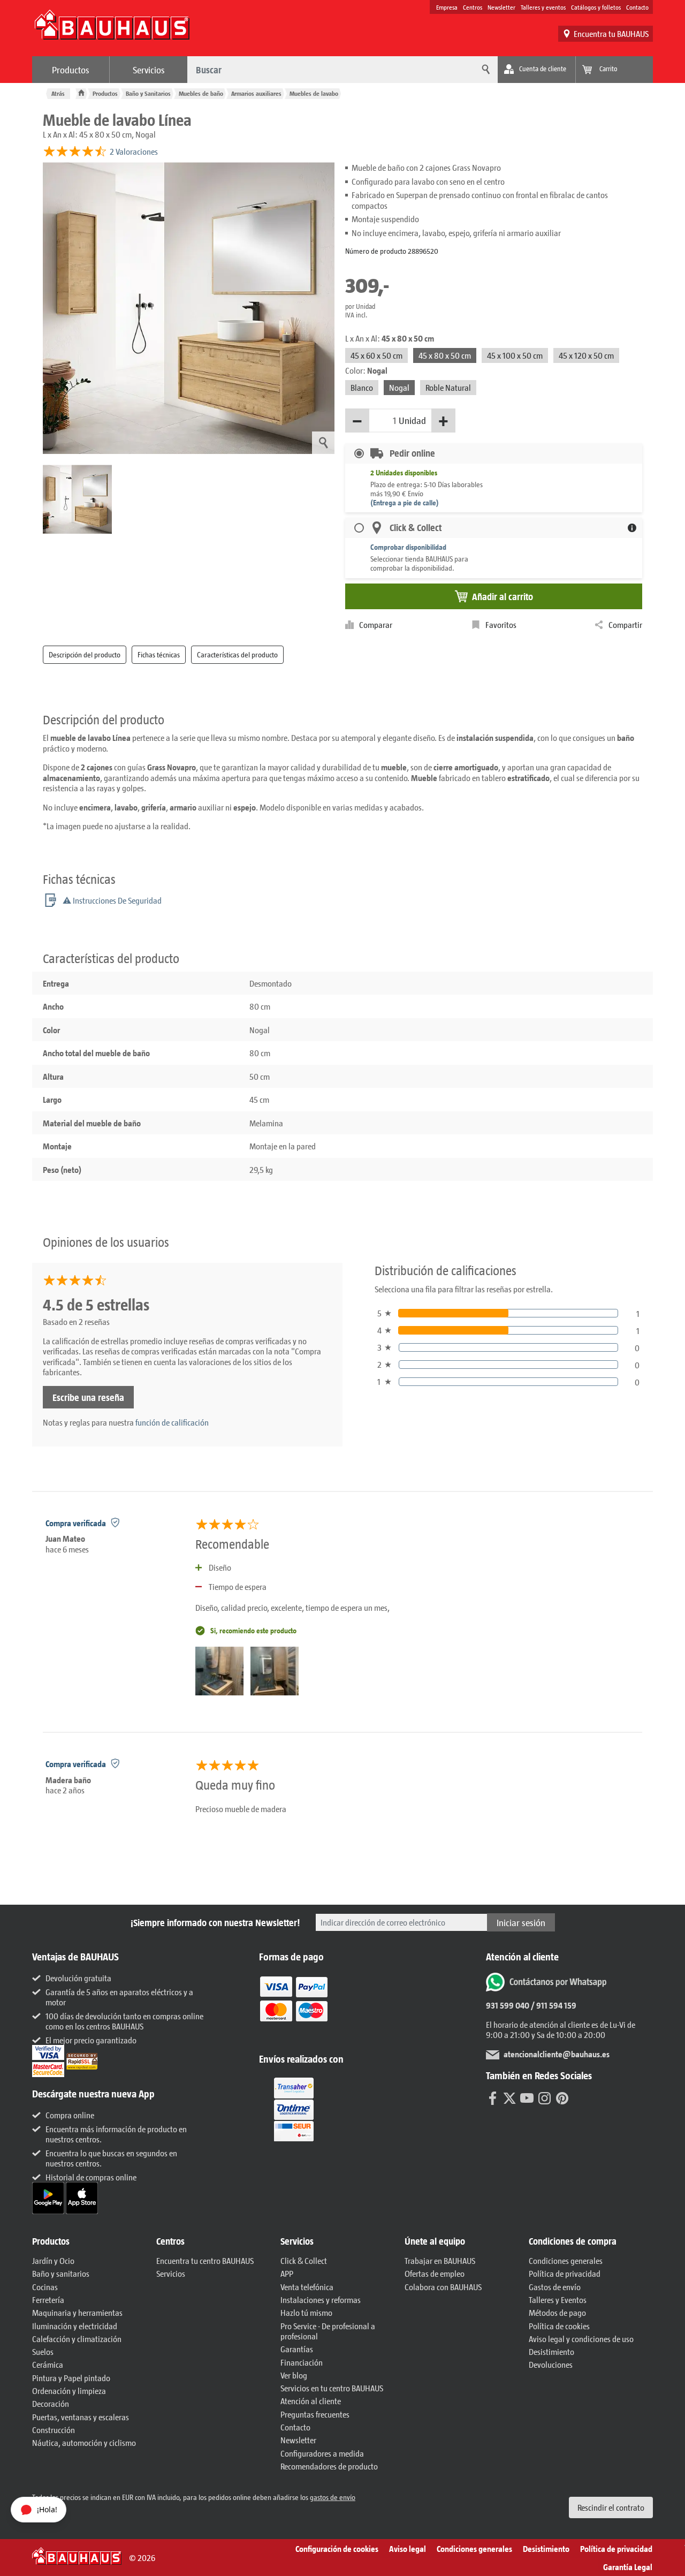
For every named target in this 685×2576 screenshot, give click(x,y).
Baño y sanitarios (61, 2273)
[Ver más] (294, 2109)
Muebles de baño (201, 93)
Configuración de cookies (337, 2548)
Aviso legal (408, 2548)
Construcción (54, 2430)
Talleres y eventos (543, 7)
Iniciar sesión (521, 1922)
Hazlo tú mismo (306, 2312)
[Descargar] (49, 2197)
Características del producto (237, 654)
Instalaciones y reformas (321, 2300)
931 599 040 (508, 2005)
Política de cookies (559, 2326)
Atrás (58, 93)
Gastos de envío (555, 2287)
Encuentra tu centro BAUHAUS (205, 2260)
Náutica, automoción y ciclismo (84, 2442)
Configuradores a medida (322, 2453)
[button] (89, 2241)
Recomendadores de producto (329, 2466)
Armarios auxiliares (256, 93)
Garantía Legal (628, 2567)
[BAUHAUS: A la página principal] (112, 30)
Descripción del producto (85, 654)
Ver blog (294, 2375)
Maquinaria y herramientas (77, 2312)
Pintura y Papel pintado (71, 2378)
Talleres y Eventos (558, 2300)
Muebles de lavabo (314, 93)
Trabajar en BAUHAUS (440, 2260)
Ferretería (48, 2300)
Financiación (302, 2362)
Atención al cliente (311, 2401)
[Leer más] (294, 2007)
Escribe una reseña (88, 1397)
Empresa (447, 7)
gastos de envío (333, 2497)
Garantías (297, 2349)
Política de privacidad (565, 2273)
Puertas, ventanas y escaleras (81, 2417)
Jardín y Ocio (53, 2260)
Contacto (637, 7)
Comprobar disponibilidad (408, 547)
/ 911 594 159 (553, 2005)
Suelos (43, 2351)
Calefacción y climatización (77, 2339)
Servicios (149, 70)
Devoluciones (551, 2364)
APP (287, 2273)
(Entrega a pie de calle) (405, 502)
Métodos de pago (557, 2312)
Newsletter (501, 7)
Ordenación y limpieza (69, 2391)
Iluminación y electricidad (75, 2326)
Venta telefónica (307, 2287)
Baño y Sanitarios (148, 93)
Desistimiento (551, 2351)
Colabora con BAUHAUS (443, 2287)
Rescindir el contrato (611, 2507)
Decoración (51, 2403)
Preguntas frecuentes (315, 2414)
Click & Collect (304, 2260)
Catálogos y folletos (596, 7)
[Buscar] (484, 70)
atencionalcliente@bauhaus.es (557, 2054)
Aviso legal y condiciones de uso (581, 2339)
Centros (473, 7)
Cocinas (45, 2287)
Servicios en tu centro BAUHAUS (332, 2388)
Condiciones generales (566, 2260)
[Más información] (632, 528)
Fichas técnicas (159, 654)
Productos (71, 70)
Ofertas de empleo (435, 2273)
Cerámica (48, 2364)
